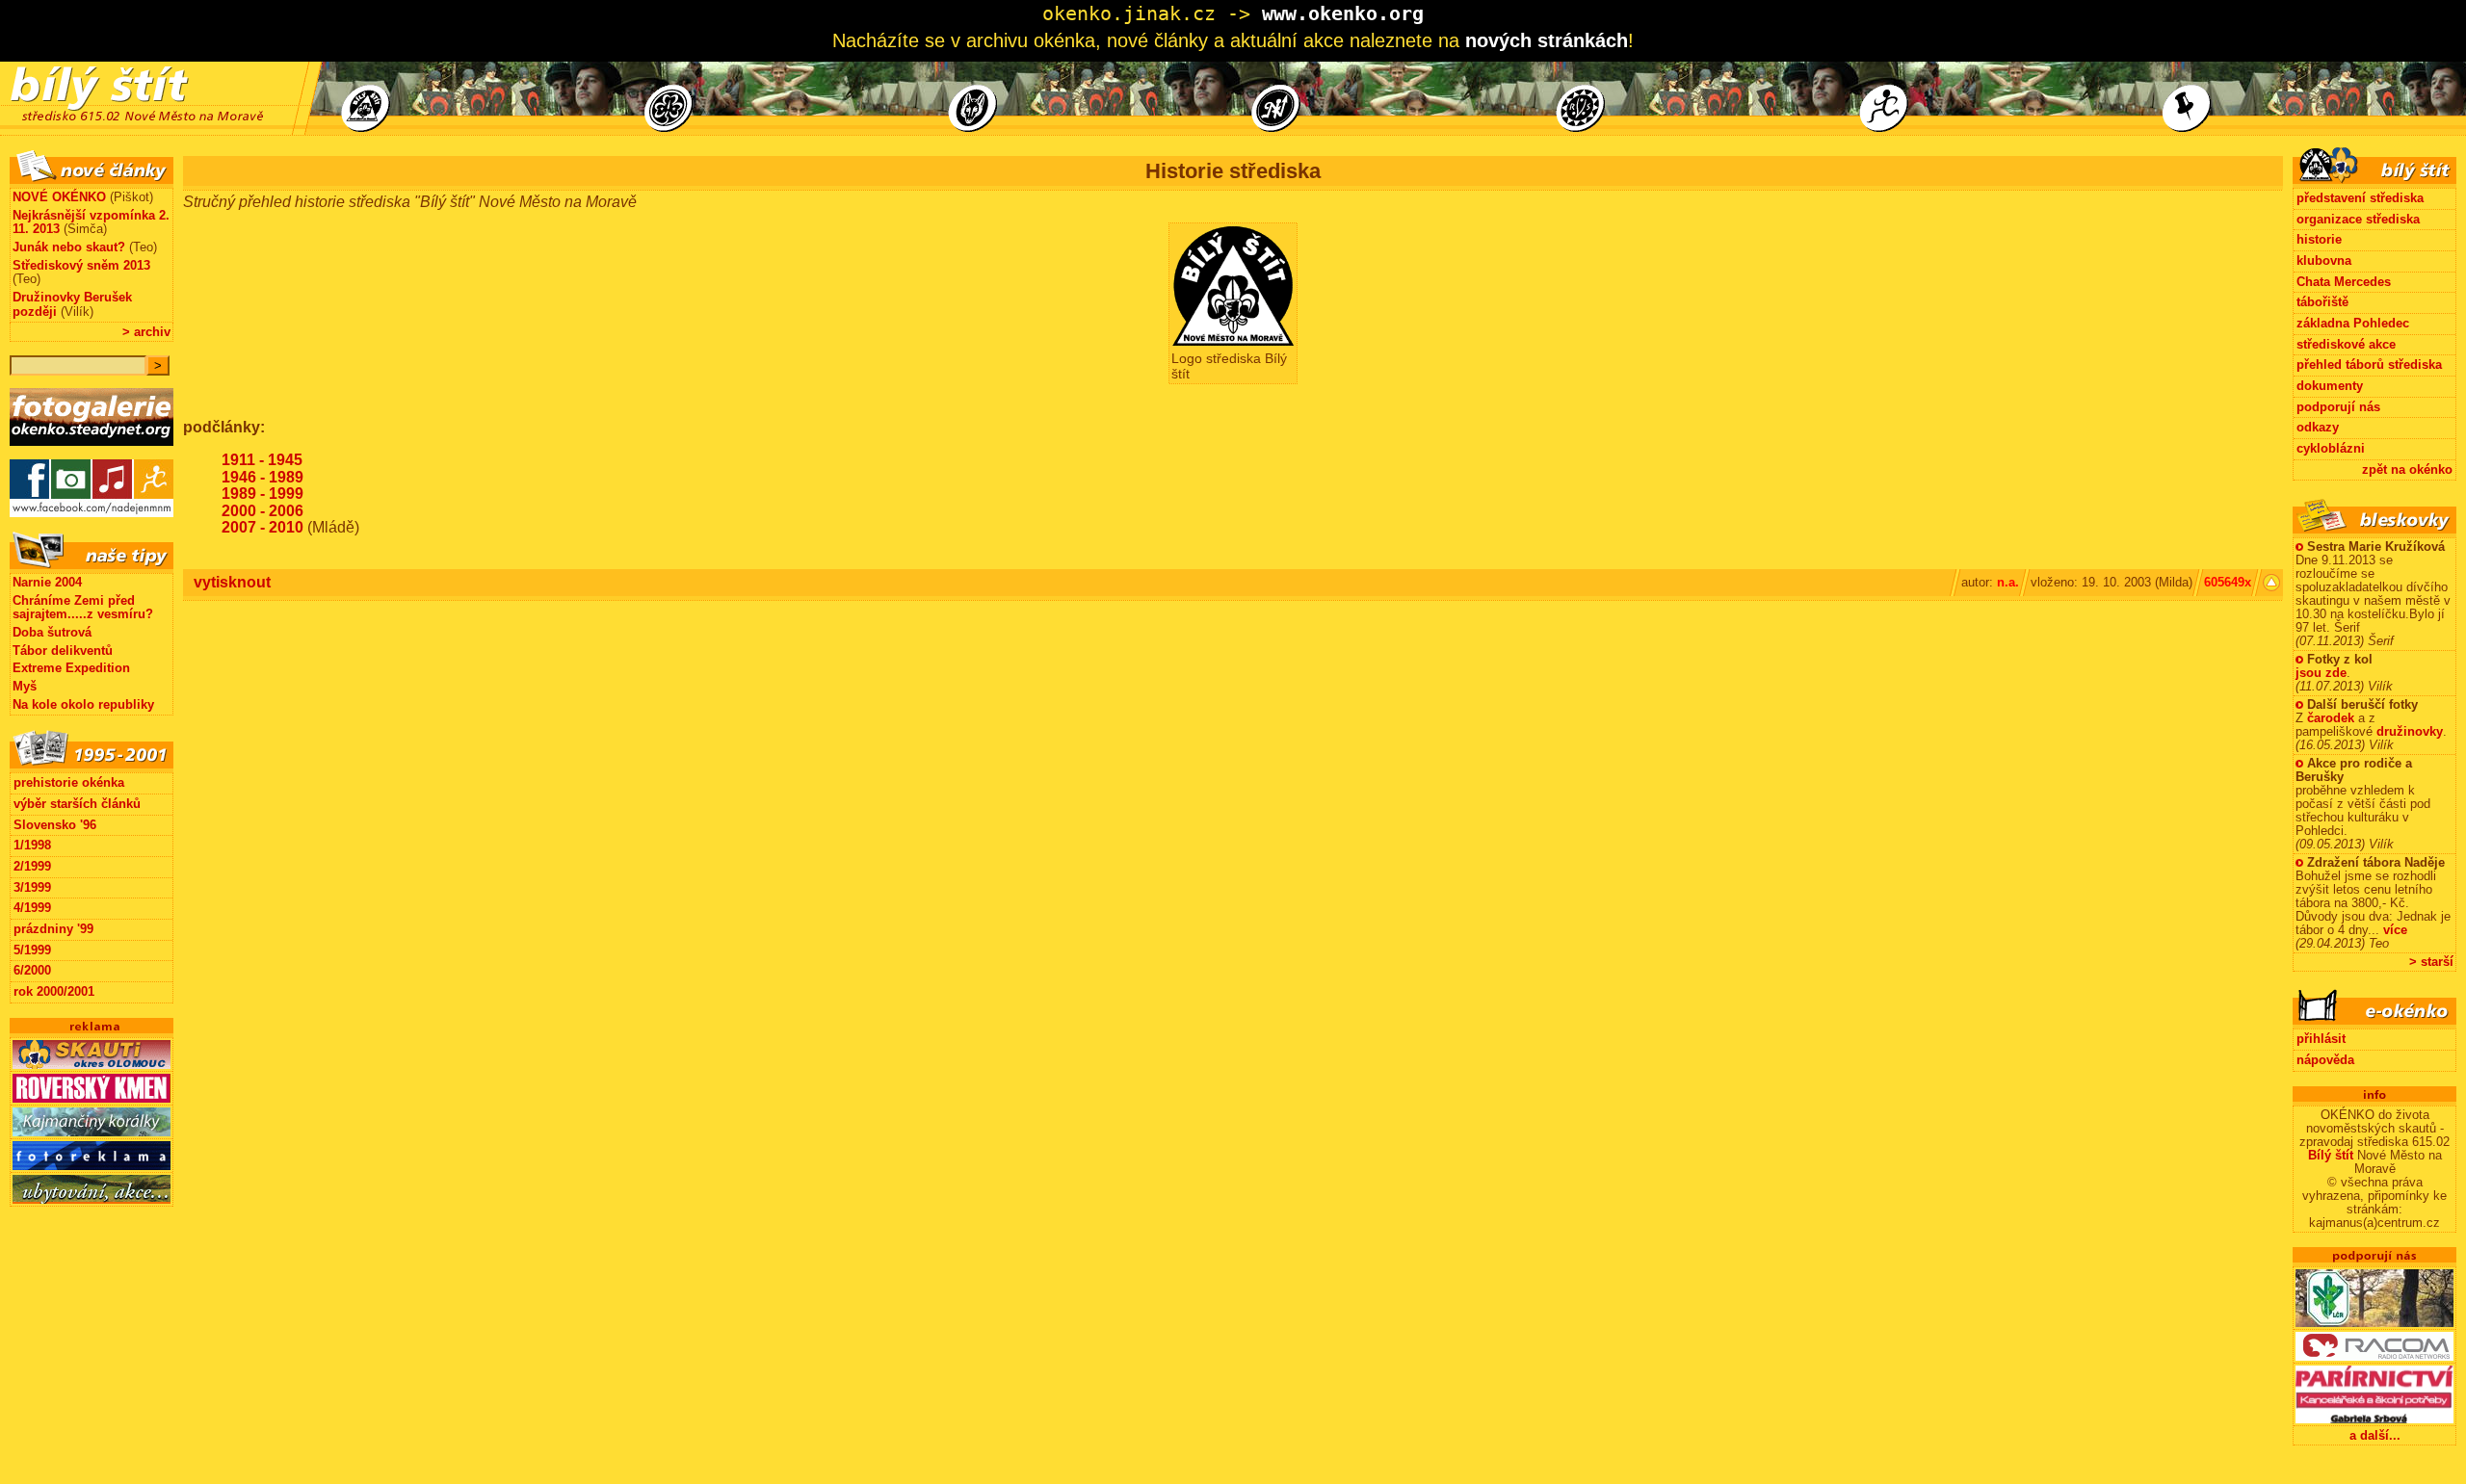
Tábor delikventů (63, 651)
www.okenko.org (1343, 13)
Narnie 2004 (47, 582)
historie (2319, 239)
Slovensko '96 (55, 825)
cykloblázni (2331, 448)
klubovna (2324, 260)
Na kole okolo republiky (83, 704)
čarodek (2331, 718)
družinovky (2410, 732)
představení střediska (2360, 198)
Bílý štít (2331, 1156)
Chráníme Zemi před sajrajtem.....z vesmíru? (83, 608)
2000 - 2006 (262, 511)
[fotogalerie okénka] (92, 455)
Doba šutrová (52, 632)
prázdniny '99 (53, 929)
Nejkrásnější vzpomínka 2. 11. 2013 (91, 222)
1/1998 (32, 845)
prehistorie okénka (69, 782)
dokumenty (2330, 386)
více (2395, 930)
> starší (2431, 962)
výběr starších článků (77, 804)
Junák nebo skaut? (69, 247)
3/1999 (32, 887)
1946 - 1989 (262, 477)
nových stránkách (1547, 40)
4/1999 (32, 908)
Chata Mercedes (2344, 282)
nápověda (2325, 1060)
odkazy (2318, 427)
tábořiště (2322, 302)
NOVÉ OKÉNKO (59, 197)
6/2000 (32, 970)
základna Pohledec (2353, 323)
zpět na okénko (2407, 469)
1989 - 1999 (262, 494)
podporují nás (2338, 407)
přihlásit (2321, 1039)
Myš (25, 686)
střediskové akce (2346, 344)
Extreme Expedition (71, 668)
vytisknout (232, 582)
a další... (2375, 1435)
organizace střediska (2358, 219)
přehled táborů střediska (2369, 364)
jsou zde (2321, 673)
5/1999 (32, 950)
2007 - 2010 (262, 527)
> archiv (146, 332)
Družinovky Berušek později (72, 304)
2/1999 (32, 866)
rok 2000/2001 (54, 991)
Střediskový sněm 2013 (81, 265)
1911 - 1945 (262, 460)
